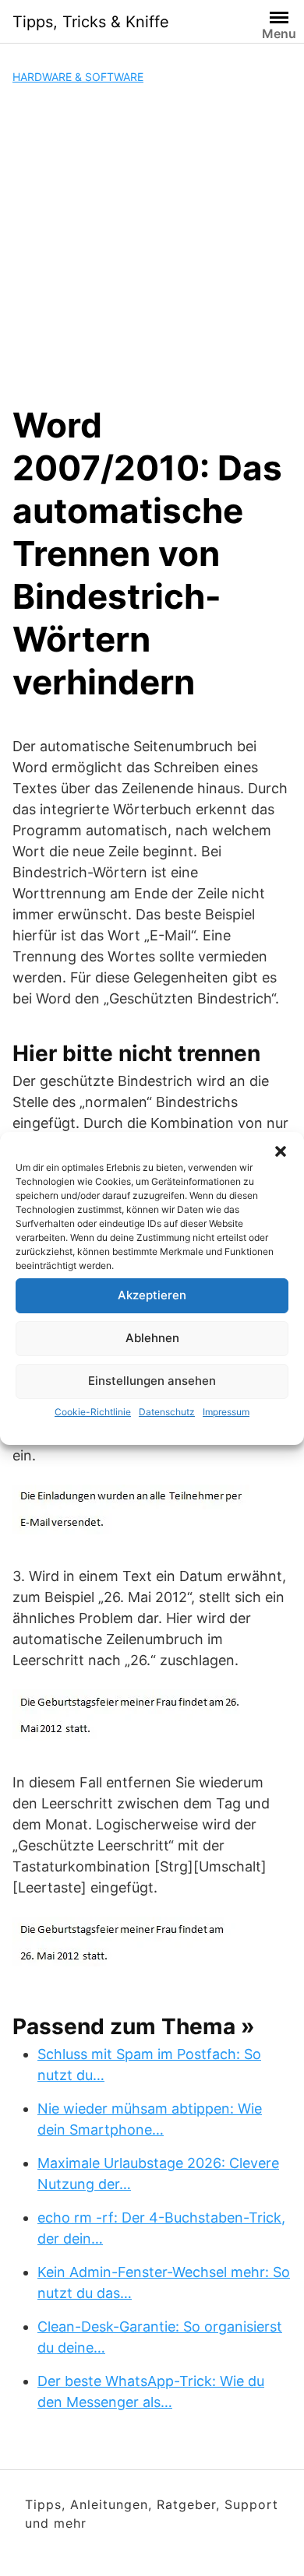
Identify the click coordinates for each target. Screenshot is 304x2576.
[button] (281, 1151)
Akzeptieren (152, 1295)
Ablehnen (152, 1338)
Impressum (226, 1412)
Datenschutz (167, 1412)
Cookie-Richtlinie (93, 1412)
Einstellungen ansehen (152, 1381)
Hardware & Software (78, 77)
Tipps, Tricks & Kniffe (91, 22)
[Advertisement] (152, 244)
